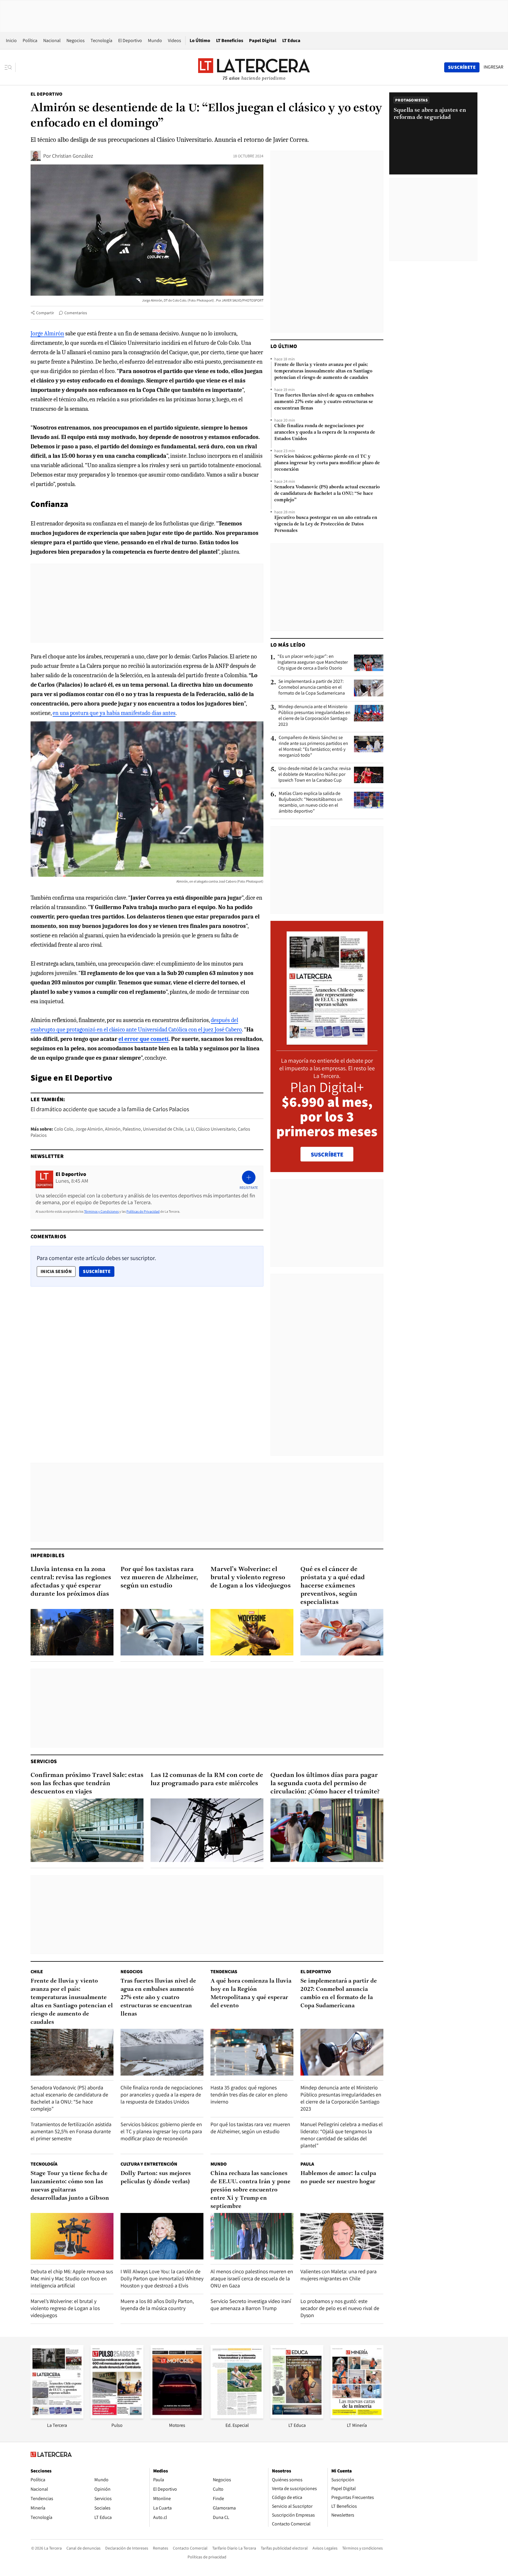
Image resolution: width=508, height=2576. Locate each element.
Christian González (73, 156)
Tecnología (101, 40)
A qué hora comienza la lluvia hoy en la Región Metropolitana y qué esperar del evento (251, 1993)
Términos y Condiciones (101, 1211)
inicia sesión (56, 1271)
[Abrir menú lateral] (10, 67)
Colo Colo (64, 1129)
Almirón (113, 1129)
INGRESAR (493, 67)
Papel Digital (263, 40)
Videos (174, 40)
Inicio (11, 40)
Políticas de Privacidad (143, 1211)
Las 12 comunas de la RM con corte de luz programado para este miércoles (207, 1779)
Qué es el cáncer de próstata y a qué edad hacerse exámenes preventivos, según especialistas (333, 1586)
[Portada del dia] (327, 1042)
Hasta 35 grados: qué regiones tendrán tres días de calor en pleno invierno (249, 2095)
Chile (37, 1972)
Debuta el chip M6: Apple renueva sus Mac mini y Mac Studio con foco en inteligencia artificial (72, 2278)
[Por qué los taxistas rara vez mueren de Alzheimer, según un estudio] (162, 1632)
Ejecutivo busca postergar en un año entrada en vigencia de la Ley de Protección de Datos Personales (326, 524)
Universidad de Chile (163, 1129)
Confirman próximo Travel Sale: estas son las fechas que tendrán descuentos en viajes (87, 1784)
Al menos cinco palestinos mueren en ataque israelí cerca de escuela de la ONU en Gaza (252, 2278)
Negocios (76, 40)
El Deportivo (130, 40)
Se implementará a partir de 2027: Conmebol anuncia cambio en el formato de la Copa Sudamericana (312, 687)
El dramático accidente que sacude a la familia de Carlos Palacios (110, 1109)
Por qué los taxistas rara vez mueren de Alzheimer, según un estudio (159, 1578)
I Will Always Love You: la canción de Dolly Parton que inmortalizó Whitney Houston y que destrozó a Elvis (162, 2278)
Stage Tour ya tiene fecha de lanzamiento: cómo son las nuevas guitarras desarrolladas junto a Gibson (70, 2186)
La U (189, 1129)
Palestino (132, 1129)
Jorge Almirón (47, 333)
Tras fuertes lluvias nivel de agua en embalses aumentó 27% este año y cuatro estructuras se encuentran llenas (324, 402)
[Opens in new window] (177, 2417)
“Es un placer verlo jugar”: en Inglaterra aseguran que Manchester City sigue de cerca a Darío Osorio (313, 662)
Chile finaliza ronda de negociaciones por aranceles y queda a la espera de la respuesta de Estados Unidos (325, 432)
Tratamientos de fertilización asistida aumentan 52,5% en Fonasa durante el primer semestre (71, 2131)
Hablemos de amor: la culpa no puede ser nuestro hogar (338, 2178)
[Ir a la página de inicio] (254, 67)
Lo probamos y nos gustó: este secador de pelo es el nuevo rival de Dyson (340, 2308)
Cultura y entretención (149, 2164)
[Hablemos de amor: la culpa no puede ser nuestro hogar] (342, 2236)
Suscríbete (98, 1271)
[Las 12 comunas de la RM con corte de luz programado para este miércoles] (207, 1830)
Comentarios (76, 313)
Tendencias (224, 1972)
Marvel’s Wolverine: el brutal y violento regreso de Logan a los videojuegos (251, 1578)
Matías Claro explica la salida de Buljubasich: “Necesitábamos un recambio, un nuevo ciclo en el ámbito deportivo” (311, 802)
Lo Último (200, 40)
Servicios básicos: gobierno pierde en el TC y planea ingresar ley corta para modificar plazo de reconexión (327, 463)
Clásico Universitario (216, 1129)
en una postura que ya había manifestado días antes (114, 713)
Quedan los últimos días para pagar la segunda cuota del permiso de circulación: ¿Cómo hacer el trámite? (325, 1784)
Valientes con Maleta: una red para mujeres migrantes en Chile (339, 2275)
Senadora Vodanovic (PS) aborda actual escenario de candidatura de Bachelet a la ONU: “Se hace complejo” (327, 494)
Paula (307, 2164)
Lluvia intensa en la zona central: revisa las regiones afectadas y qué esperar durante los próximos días (71, 1582)
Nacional (52, 40)
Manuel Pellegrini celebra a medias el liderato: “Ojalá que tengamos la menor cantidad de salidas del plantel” (342, 2135)
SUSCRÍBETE (327, 1154)
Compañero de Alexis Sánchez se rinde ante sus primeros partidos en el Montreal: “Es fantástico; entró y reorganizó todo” (313, 746)
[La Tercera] (57, 2417)
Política (30, 40)
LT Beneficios (230, 40)
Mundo (155, 40)
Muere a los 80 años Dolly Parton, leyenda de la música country (157, 2305)
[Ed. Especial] (237, 2417)
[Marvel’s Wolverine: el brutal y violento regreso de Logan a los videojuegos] (252, 1632)
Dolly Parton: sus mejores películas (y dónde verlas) (156, 2178)
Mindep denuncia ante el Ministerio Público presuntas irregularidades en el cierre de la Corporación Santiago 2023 (314, 715)
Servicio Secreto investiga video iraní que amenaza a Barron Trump (251, 2305)
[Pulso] (117, 2417)
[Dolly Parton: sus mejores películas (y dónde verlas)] (162, 2236)
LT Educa (291, 40)
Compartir (45, 313)
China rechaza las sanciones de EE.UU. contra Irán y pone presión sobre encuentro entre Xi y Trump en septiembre (250, 2190)
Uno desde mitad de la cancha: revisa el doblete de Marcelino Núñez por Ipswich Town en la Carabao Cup (315, 774)
